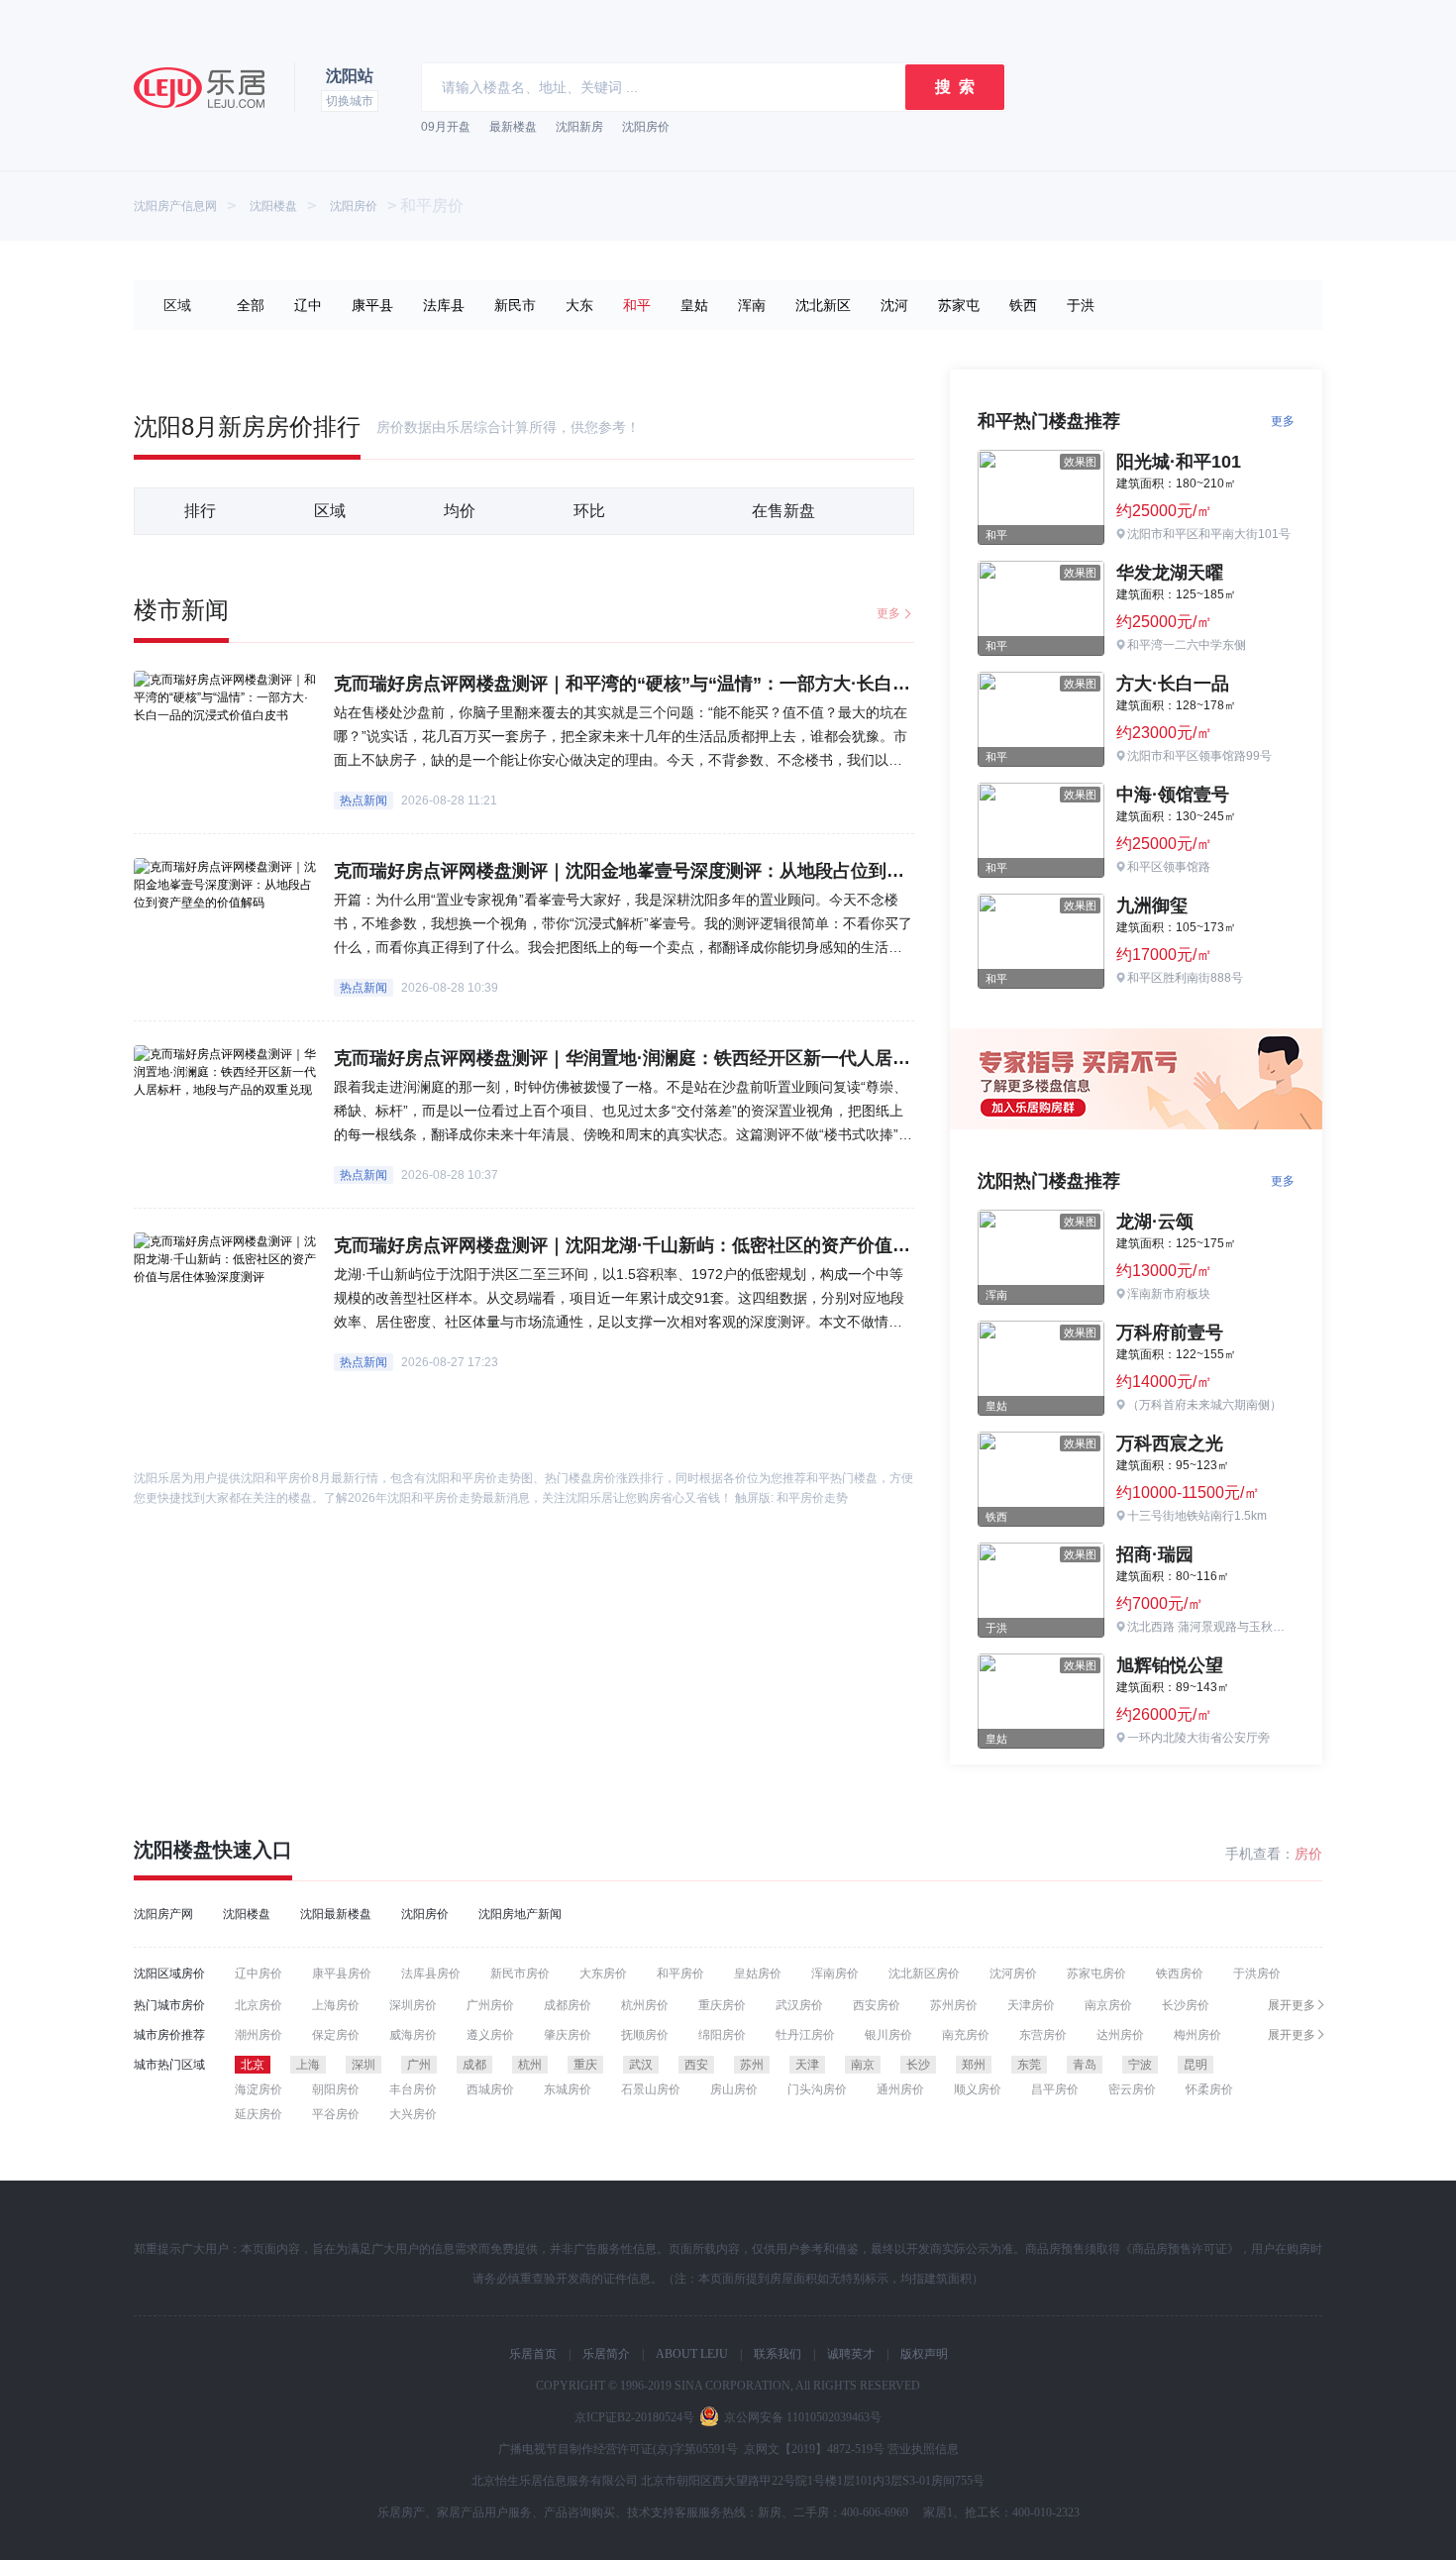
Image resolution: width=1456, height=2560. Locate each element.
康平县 (372, 305)
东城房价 (568, 2089)
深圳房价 (413, 2005)
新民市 (515, 305)
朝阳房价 (336, 2089)
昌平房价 (1055, 2089)
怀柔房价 (1209, 2089)
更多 (888, 613)
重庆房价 (722, 2005)
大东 (579, 305)
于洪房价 (1257, 1973)
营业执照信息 (923, 2449)
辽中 (308, 305)
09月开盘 (446, 127)
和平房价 (680, 1973)
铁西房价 (1180, 1973)
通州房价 (900, 2089)
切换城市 (350, 101)
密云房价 (1132, 2089)
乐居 (199, 88)
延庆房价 (259, 2114)
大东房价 (603, 1973)
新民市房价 (520, 1973)
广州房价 (490, 2005)
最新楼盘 (513, 127)
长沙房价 (1186, 2005)
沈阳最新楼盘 (336, 1914)
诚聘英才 (851, 2354)
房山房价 (734, 2089)
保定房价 (336, 2035)
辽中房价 (259, 1973)
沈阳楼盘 (273, 206)
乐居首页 (533, 2354)
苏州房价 (954, 2005)
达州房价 (1120, 2035)
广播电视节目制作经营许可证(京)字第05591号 (618, 2449)
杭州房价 (645, 2005)
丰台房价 (413, 2089)
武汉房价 (799, 2005)
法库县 (444, 305)
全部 (251, 305)
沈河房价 (1013, 1973)
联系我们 (778, 2354)
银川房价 (888, 2035)
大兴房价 (413, 2114)
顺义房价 (978, 2089)
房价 (1308, 1854)
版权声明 (924, 2354)
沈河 (894, 305)
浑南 (752, 305)
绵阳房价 (722, 2035)
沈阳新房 (579, 127)
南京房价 (1108, 2005)
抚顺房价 (645, 2035)
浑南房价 (835, 1973)
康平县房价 (342, 1973)
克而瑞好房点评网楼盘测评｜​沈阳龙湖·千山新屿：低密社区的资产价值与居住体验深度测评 (693, 1245)
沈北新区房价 (924, 1973)
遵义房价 (490, 2035)
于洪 (1081, 305)
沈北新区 (823, 305)
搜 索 (955, 87)
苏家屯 (959, 305)
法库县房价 (431, 1973)
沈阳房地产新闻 (520, 1914)
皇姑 (694, 305)
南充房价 (966, 2035)
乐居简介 (606, 2354)
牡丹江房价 (805, 2035)
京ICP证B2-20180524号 (634, 2417)
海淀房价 (259, 2089)
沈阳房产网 (163, 1914)
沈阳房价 (646, 127)
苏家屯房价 (1096, 1973)
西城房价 (490, 2089)
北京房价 (259, 2005)
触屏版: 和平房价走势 (791, 1498)
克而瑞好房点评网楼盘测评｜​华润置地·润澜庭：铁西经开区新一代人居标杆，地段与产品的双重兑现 (729, 1058)
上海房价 (336, 2005)
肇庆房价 (568, 2035)
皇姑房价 (758, 1973)
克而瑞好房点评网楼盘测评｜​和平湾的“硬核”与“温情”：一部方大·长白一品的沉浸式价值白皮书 (711, 684)
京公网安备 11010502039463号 (803, 2417)
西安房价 (877, 2005)
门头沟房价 (817, 2089)
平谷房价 (336, 2114)
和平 (637, 305)
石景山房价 (651, 2089)
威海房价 (413, 2035)
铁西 (1023, 305)
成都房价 (568, 2005)
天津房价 (1031, 2005)
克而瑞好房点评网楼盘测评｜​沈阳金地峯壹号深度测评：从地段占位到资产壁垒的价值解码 (690, 871)
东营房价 (1043, 2035)
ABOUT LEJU (692, 2354)
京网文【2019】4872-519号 (814, 2449)
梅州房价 (1197, 2035)
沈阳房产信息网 (175, 206)
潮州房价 (259, 2035)
